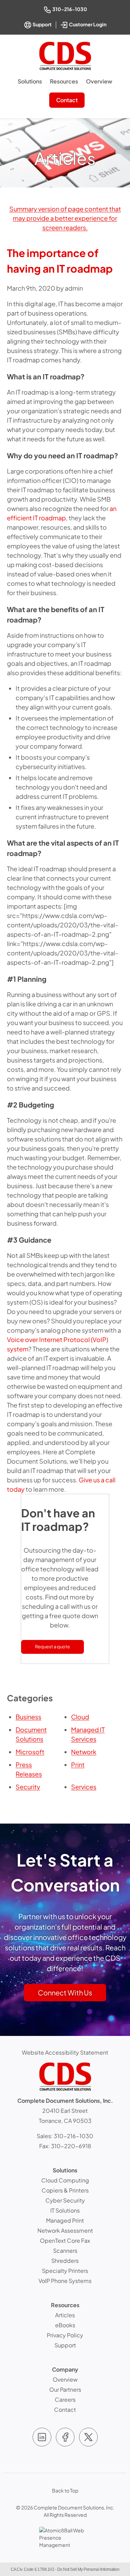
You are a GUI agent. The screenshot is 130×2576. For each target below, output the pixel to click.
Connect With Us (65, 1992)
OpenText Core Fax (65, 2240)
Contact (67, 100)
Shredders (65, 2261)
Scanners (65, 2251)
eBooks (65, 2325)
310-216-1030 (70, 9)
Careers (65, 2399)
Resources (64, 81)
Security (28, 1787)
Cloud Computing (65, 2180)
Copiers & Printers (65, 2190)
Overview (99, 81)
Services (84, 1787)
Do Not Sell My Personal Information (88, 2569)
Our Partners (65, 2389)
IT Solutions (65, 2210)
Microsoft (30, 1752)
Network (84, 1752)
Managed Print (65, 2220)
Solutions (30, 81)
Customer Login (88, 24)
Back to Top (65, 2490)
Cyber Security (65, 2200)
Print (78, 1765)
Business (28, 1717)
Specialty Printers (65, 2271)
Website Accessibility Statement (65, 2052)
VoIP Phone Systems (65, 2281)
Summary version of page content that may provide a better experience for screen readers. (65, 218)
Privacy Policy (65, 2335)
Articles (65, 2315)
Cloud (80, 1717)
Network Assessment (65, 2230)
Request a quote (53, 1647)
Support (42, 24)
